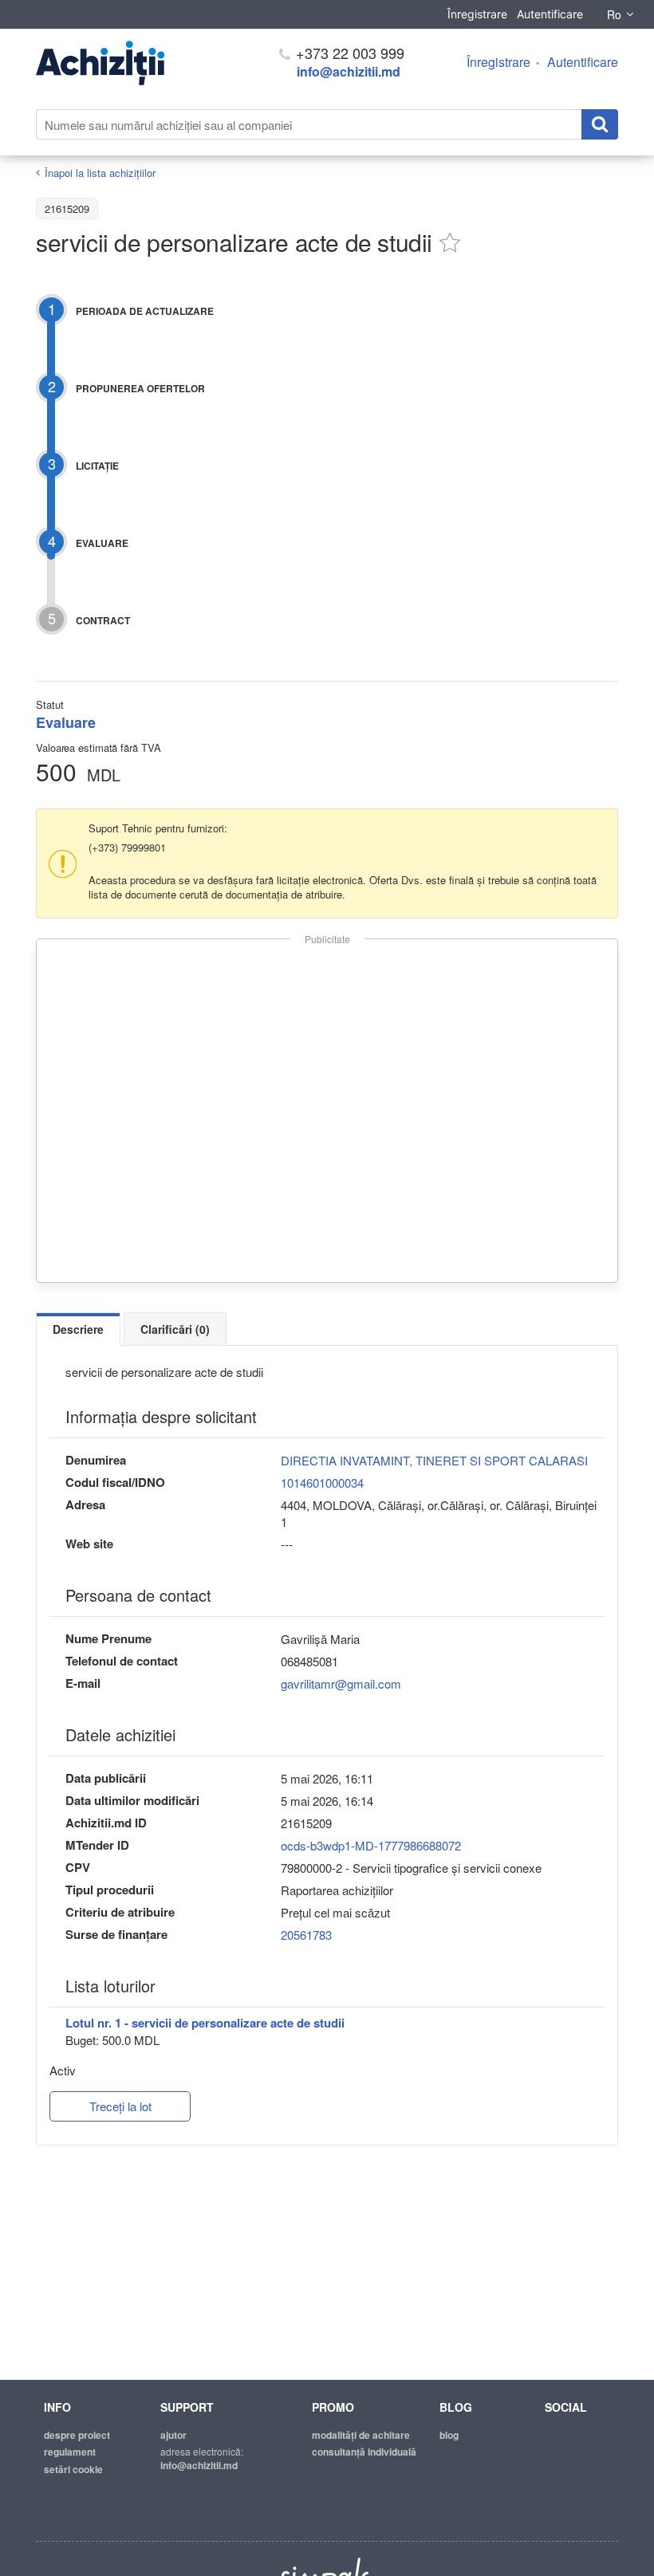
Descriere (78, 1329)
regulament (70, 2452)
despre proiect (77, 2435)
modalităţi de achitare (361, 2435)
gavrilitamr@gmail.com (341, 1683)
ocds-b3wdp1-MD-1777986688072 (371, 1845)
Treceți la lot (120, 2106)
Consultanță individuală (364, 2452)
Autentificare (550, 14)
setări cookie (73, 2469)
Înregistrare (477, 14)
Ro (614, 14)
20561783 (306, 1935)
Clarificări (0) (175, 1329)
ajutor (173, 2435)
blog (449, 2435)
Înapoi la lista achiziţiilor (100, 173)
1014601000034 (322, 1483)
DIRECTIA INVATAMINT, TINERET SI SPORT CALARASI (434, 1460)
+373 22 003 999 (348, 53)
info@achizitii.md (349, 71)
